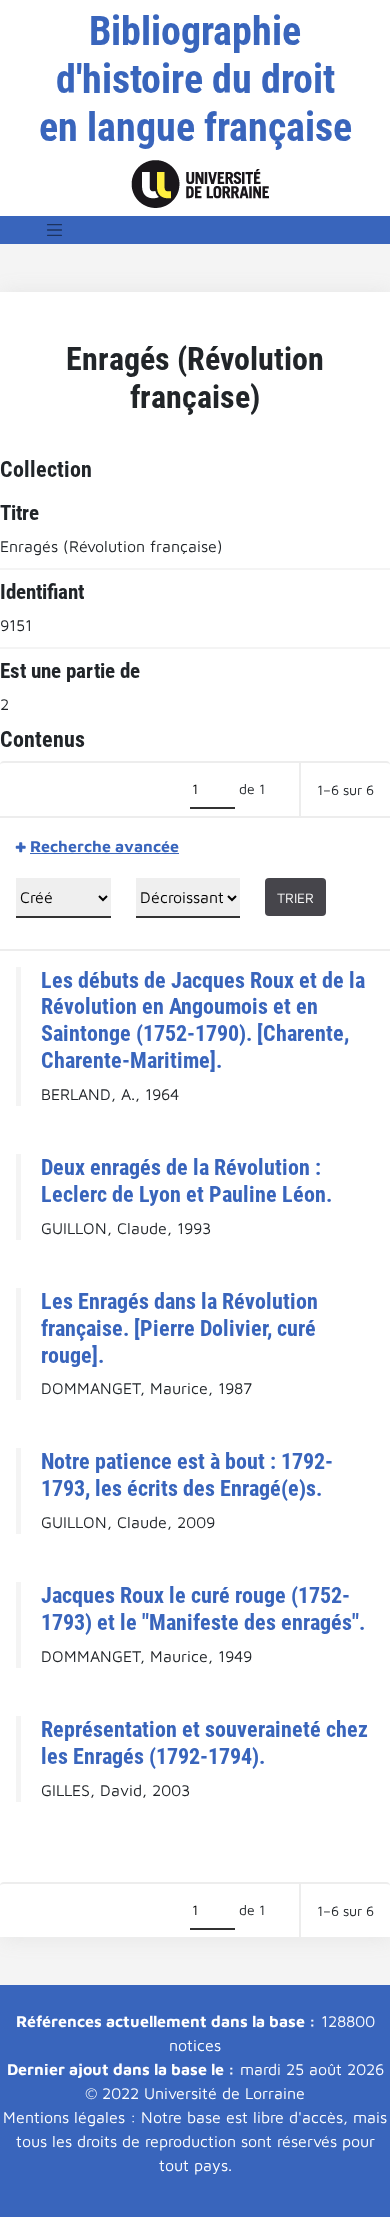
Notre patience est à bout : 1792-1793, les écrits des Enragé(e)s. (187, 1474)
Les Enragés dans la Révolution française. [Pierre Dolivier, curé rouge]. (179, 1328)
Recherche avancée (104, 846)
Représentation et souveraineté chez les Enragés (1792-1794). (204, 1742)
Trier (295, 897)
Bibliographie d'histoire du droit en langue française (195, 79)
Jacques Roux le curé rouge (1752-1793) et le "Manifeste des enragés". (203, 1608)
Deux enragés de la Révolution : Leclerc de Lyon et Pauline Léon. (186, 1180)
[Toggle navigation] (55, 230)
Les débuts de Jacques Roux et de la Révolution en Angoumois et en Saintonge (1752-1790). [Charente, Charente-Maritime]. (203, 1020)
